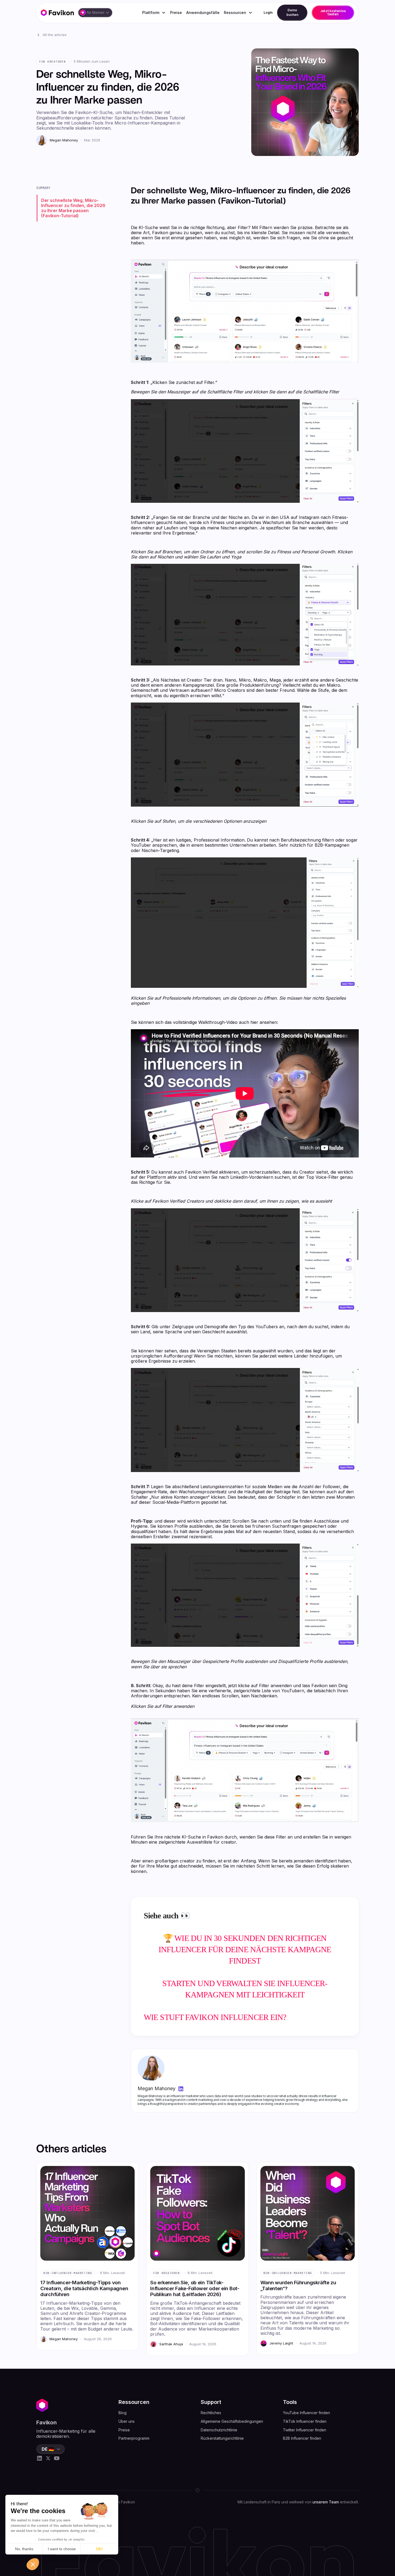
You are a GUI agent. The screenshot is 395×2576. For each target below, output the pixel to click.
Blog (123, 2413)
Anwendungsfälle (203, 13)
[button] (95, 13)
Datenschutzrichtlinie (219, 2430)
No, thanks (24, 2549)
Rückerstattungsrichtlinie (222, 2438)
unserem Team (326, 2502)
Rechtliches (211, 2413)
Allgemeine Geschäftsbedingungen (232, 2421)
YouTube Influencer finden (306, 2413)
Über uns (127, 2421)
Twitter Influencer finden (305, 2430)
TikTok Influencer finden (305, 2421)
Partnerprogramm (134, 2438)
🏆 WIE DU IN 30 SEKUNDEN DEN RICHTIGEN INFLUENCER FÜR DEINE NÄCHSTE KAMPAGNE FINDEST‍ (245, 1949)
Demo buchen (292, 12)
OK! (99, 2549)
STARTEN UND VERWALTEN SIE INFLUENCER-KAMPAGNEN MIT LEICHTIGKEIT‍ (245, 1989)
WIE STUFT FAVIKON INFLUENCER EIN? (215, 2017)
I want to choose (62, 2549)
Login (268, 13)
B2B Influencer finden (302, 2438)
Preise (176, 13)
